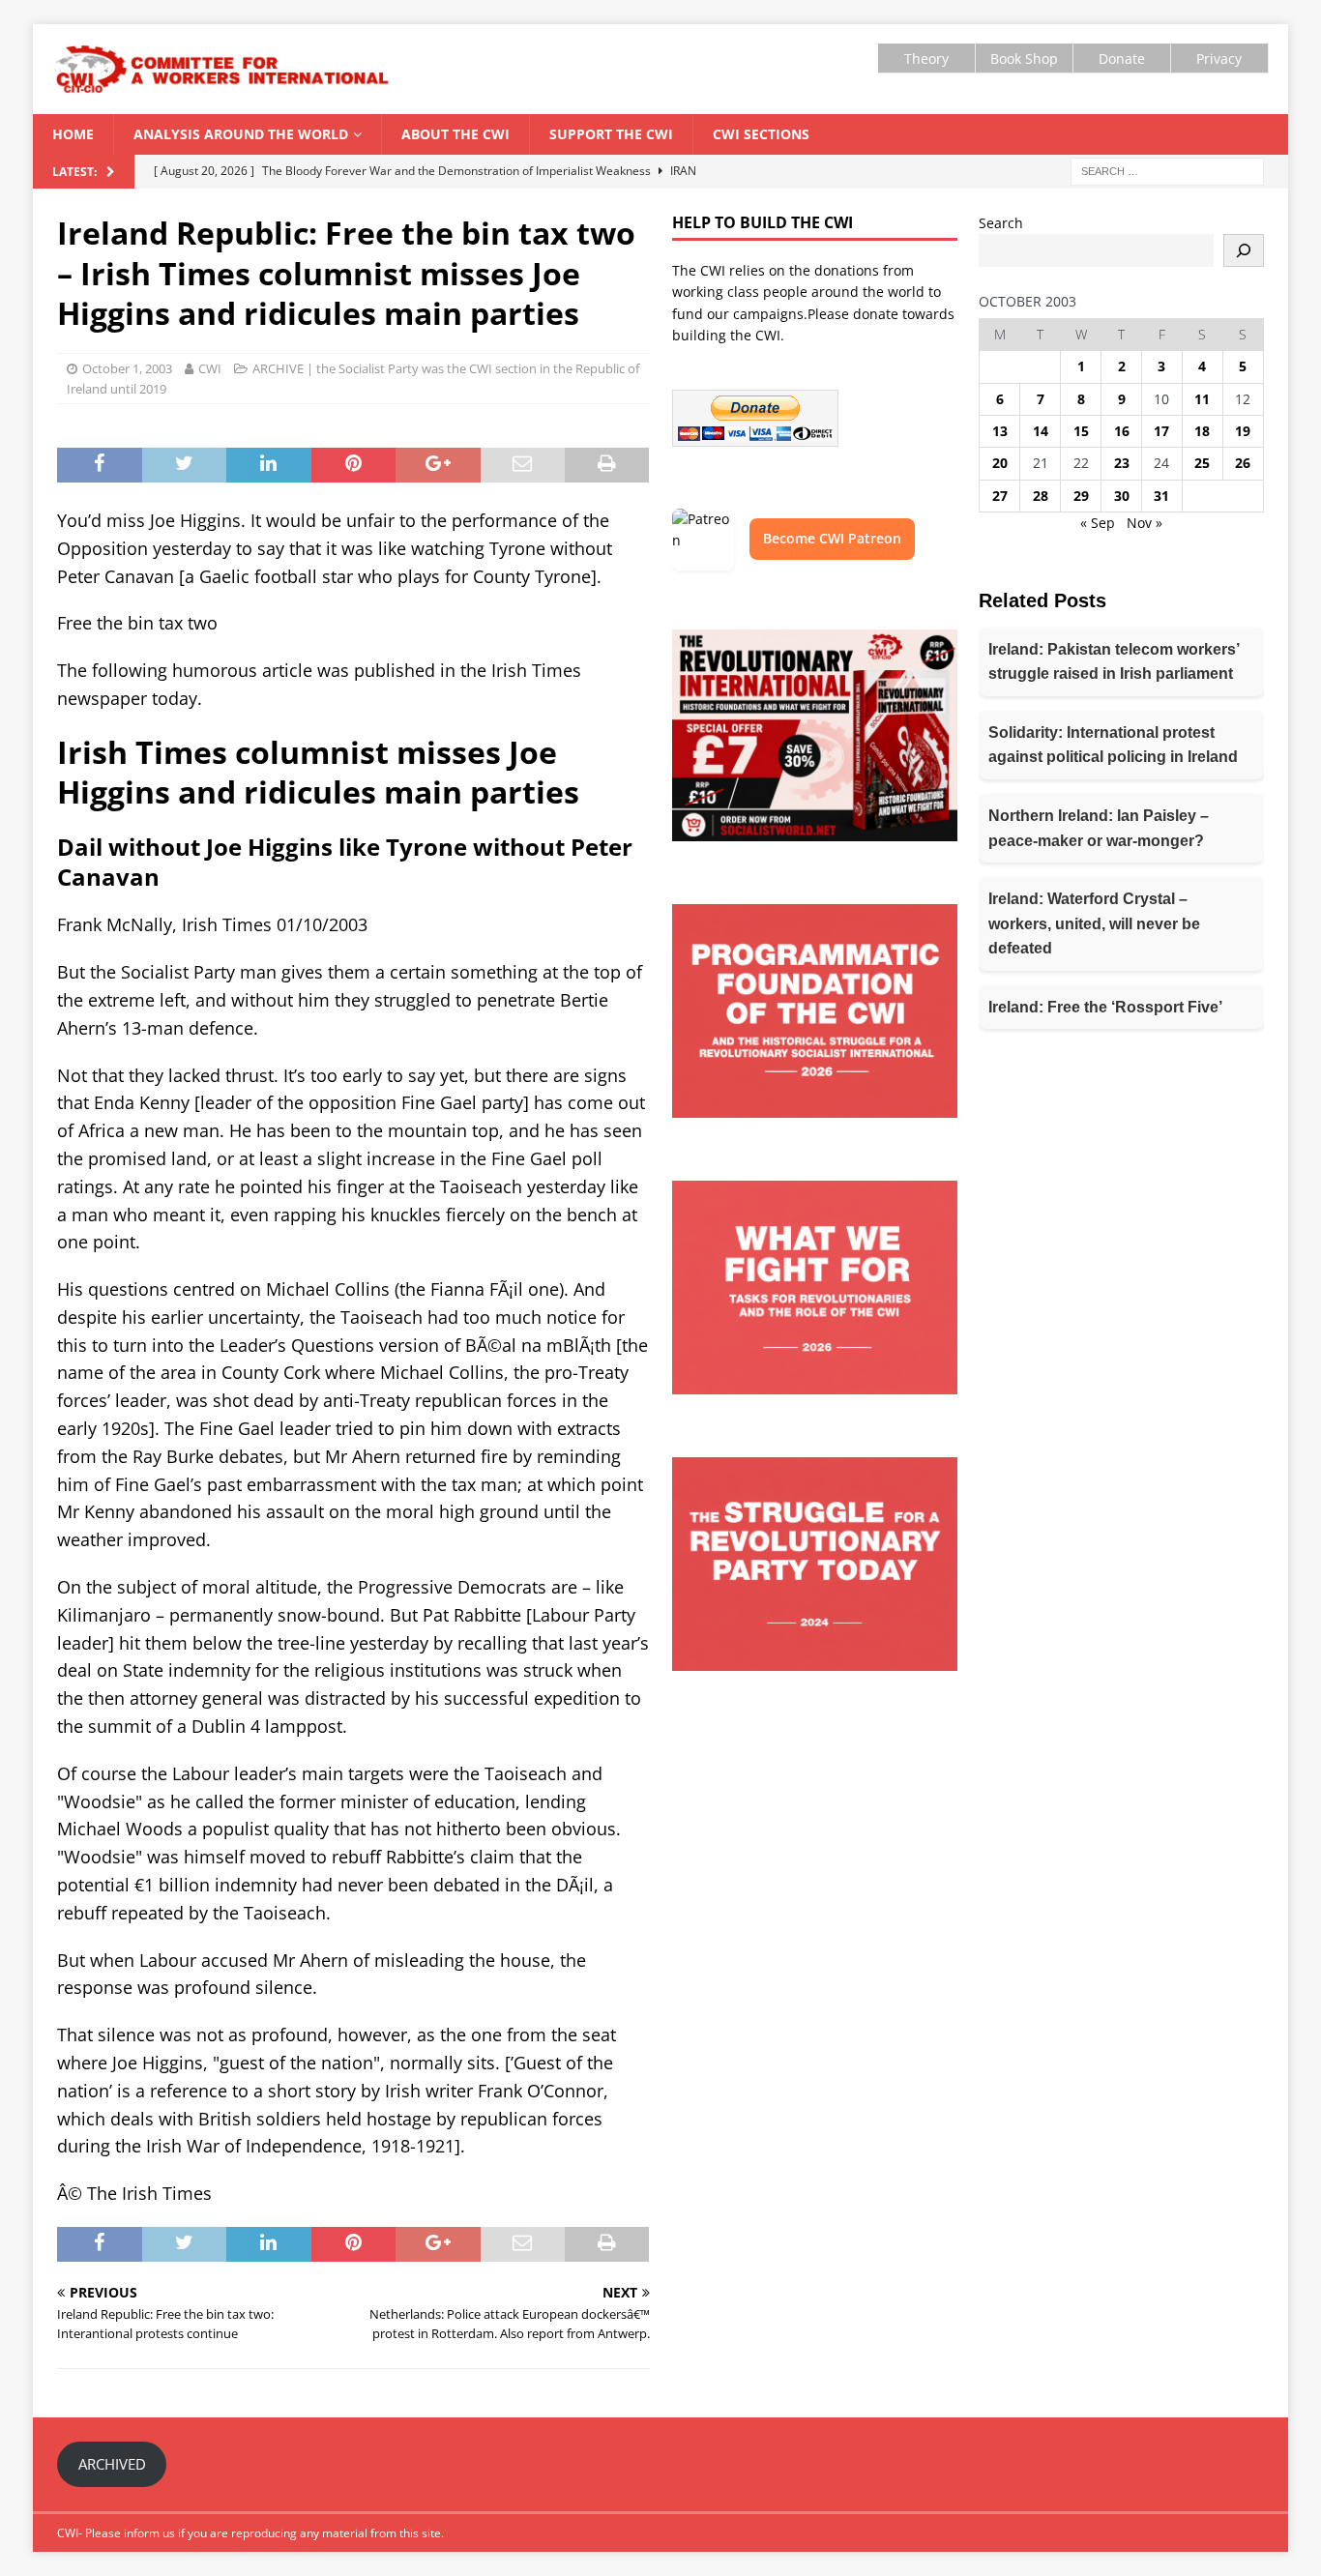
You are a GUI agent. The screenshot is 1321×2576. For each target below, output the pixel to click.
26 (1243, 463)
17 (1161, 431)
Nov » (1145, 523)
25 (1202, 463)
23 (1122, 463)
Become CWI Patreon (832, 538)
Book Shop (1024, 59)
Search (1001, 223)
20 (1000, 463)
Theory (926, 59)
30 (1122, 496)
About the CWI (455, 134)
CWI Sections (761, 134)
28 (1041, 496)
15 (1081, 431)
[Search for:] (1167, 170)
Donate (1122, 59)
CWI (210, 368)
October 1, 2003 (127, 368)
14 (1041, 431)
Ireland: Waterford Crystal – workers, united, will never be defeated (1094, 923)
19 (1243, 431)
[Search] (1244, 250)
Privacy (1219, 59)
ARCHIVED (112, 2464)
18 (1202, 431)
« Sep (1098, 523)
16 (1122, 431)
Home (73, 134)
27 (1000, 496)
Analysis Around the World (241, 134)
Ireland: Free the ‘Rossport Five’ (1105, 1007)
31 (1161, 496)
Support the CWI (611, 134)
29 (1081, 496)
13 (1000, 431)
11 (1202, 399)
